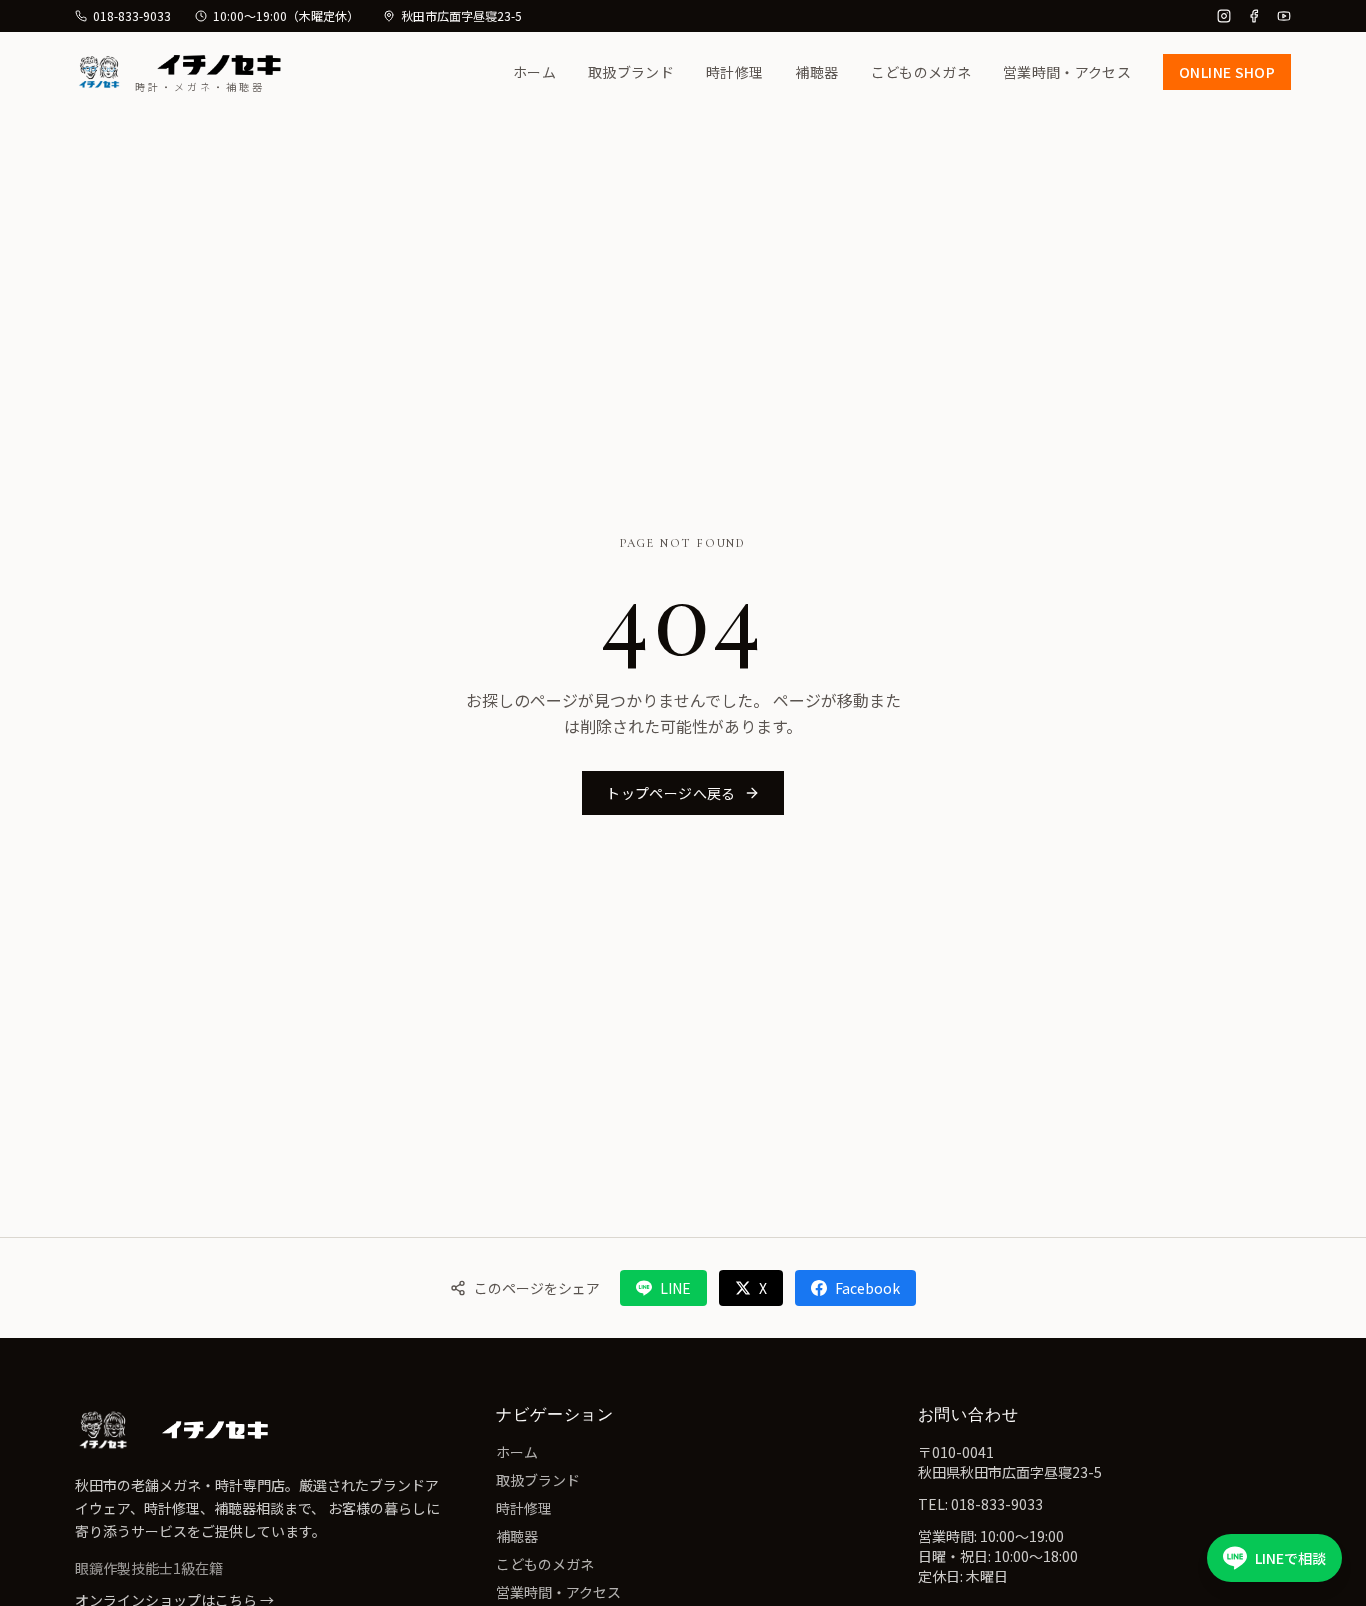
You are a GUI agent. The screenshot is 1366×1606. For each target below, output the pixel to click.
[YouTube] (1284, 16)
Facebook (867, 1288)
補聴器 (816, 72)
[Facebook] (1254, 16)
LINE (675, 1288)
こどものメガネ (921, 72)
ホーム (534, 72)
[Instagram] (1224, 16)
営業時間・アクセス (1067, 72)
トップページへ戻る (670, 793)
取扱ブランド (631, 72)
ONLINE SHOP (1227, 72)
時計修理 (734, 72)
